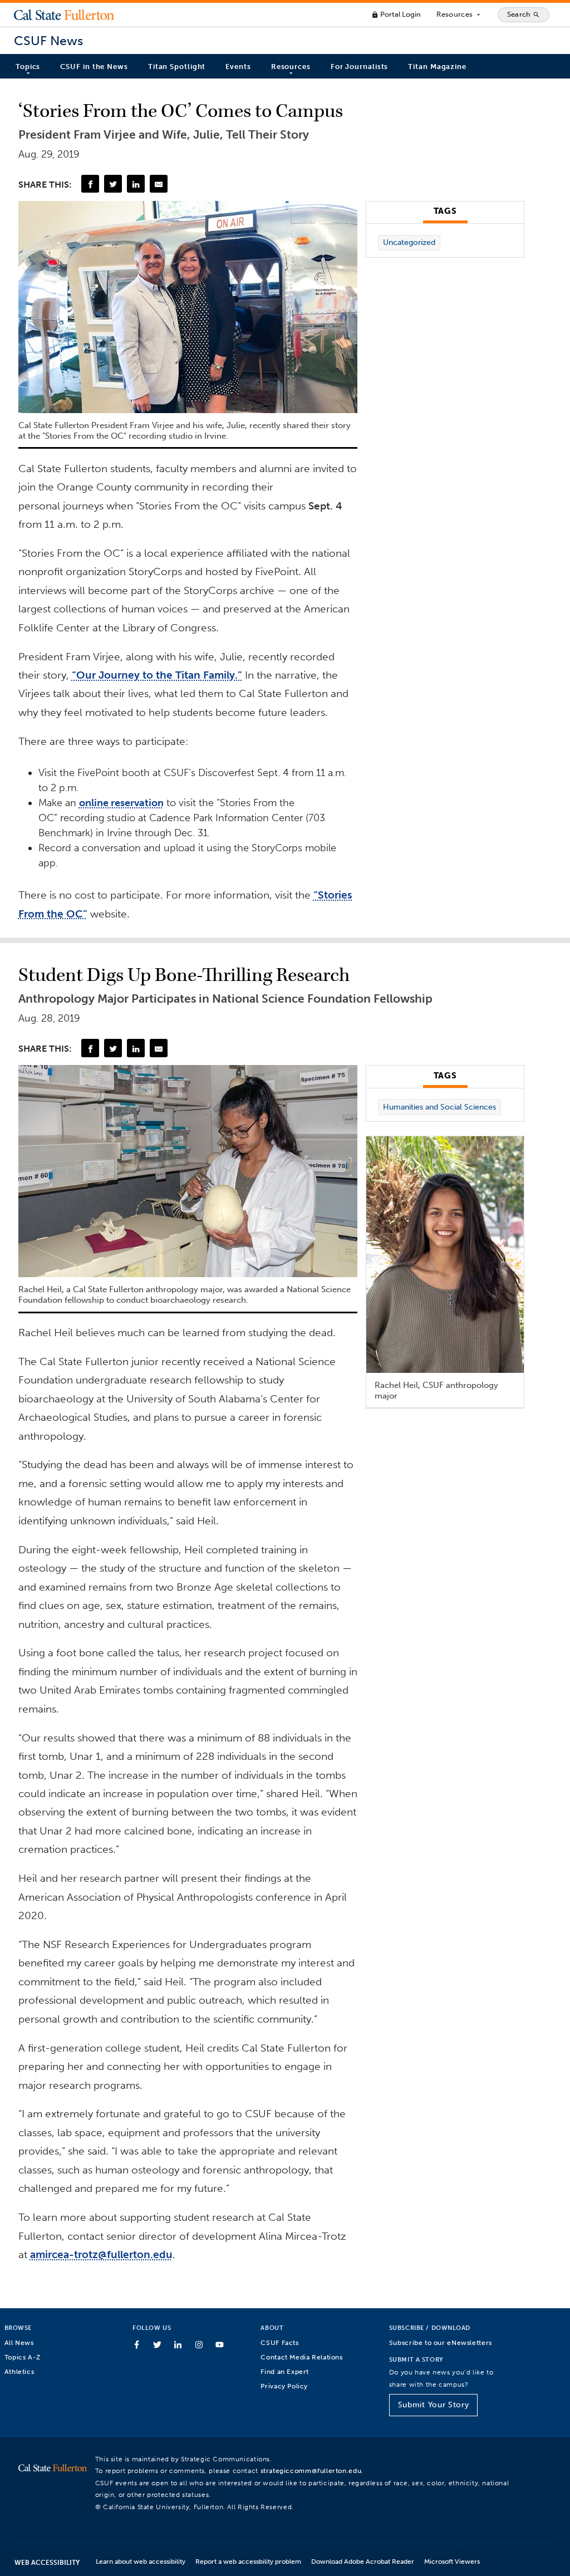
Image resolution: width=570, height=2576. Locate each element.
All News (19, 2342)
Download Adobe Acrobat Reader (363, 2561)
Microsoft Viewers (452, 2561)
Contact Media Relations (301, 2357)
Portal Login (396, 14)
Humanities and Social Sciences (439, 1107)
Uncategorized (409, 242)
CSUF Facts (279, 2342)
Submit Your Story (433, 2405)
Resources (459, 14)
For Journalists (360, 67)
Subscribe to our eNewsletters (441, 2342)
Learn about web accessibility (141, 2561)
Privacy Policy (284, 2386)
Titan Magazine (437, 67)
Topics (28, 67)
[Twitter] (113, 184)
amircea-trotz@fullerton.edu (101, 2254)
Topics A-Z (23, 2357)
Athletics (19, 2371)
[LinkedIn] (136, 184)
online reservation (121, 803)
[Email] (159, 184)
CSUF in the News (94, 67)
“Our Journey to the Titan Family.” (157, 675)
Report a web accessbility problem (248, 2561)
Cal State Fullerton (64, 14)
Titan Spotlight (177, 67)
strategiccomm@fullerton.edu (311, 2470)
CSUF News (48, 41)
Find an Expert (285, 2371)
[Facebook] (90, 184)
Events (238, 67)
